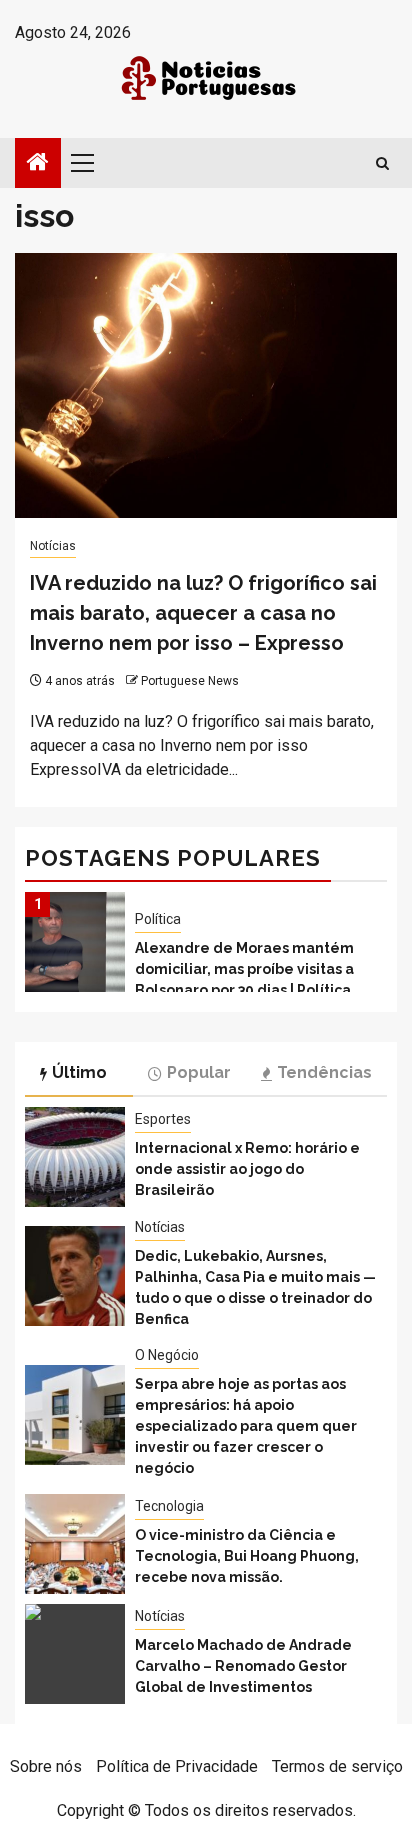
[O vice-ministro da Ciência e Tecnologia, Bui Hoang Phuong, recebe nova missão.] (75, 1544)
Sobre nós (46, 1766)
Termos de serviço (337, 1766)
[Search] (382, 163)
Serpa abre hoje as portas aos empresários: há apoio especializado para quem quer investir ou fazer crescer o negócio (246, 1426)
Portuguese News (190, 681)
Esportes (163, 1119)
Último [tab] (79, 1072)
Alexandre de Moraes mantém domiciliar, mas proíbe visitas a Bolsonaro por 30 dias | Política (244, 969)
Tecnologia (169, 1506)
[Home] (38, 164)
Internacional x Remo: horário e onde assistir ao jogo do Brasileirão (247, 1169)
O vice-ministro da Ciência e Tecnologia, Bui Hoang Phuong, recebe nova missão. (247, 1556)
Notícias (53, 546)
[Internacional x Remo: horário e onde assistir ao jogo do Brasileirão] (75, 1157)
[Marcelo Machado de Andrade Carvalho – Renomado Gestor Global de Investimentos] (75, 1654)
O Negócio (167, 1355)
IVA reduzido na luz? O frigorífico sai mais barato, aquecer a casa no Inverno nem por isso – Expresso (203, 613)
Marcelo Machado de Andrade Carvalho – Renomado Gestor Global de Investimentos (243, 1666)
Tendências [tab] (324, 1072)
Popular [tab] (199, 1072)
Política (158, 919)
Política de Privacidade (177, 1766)
